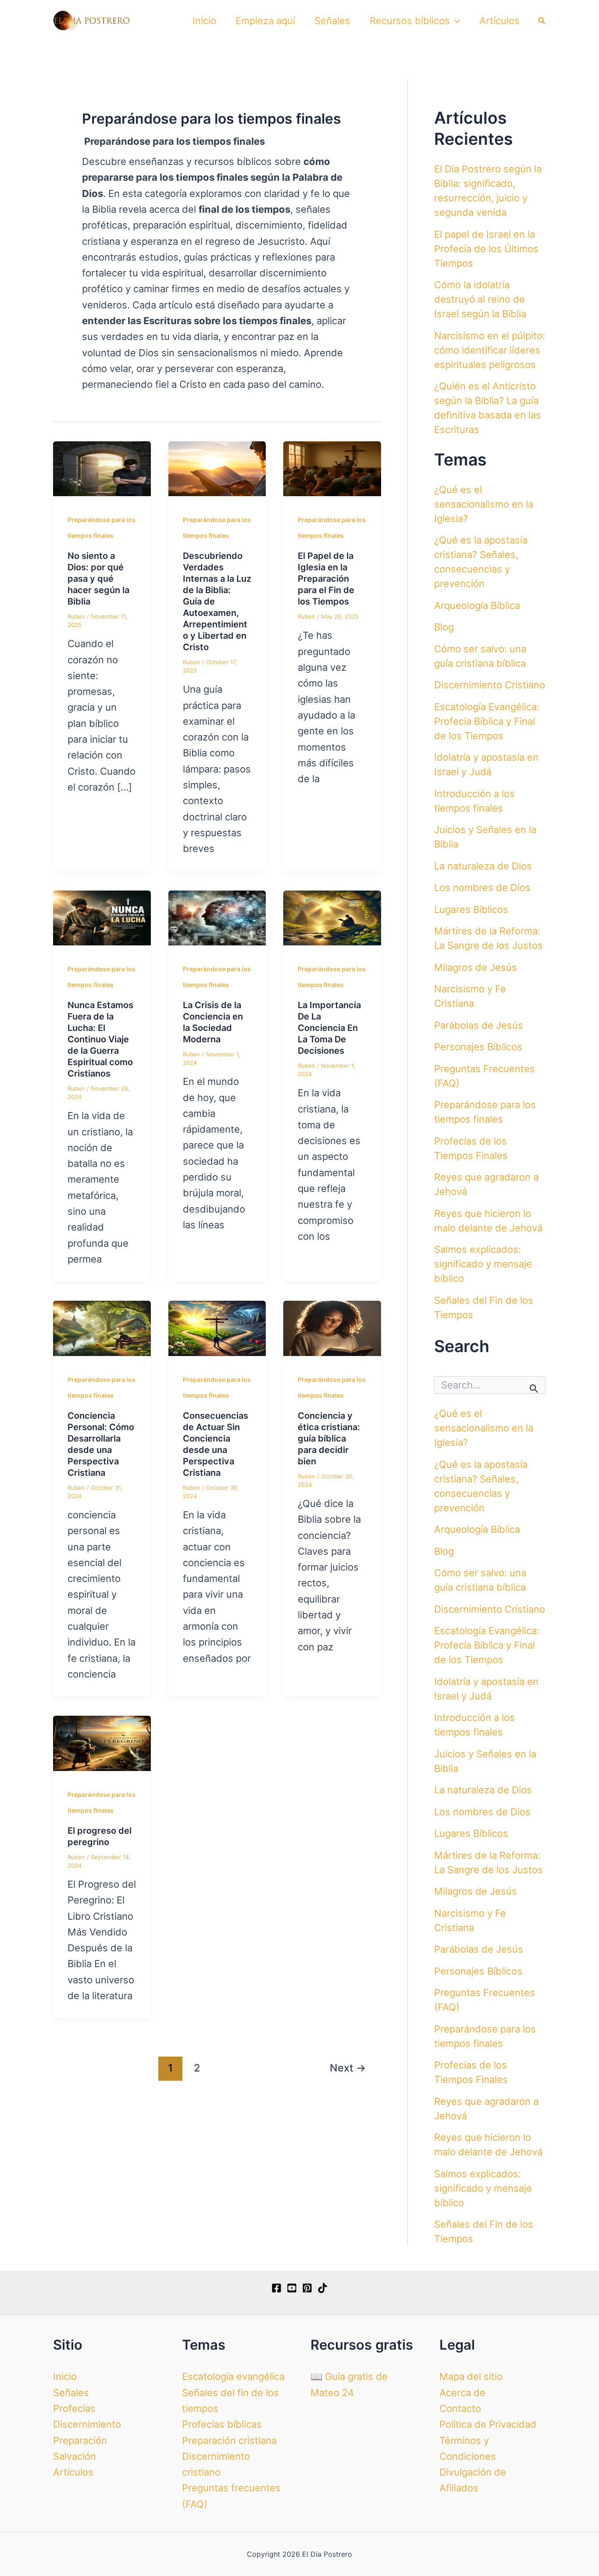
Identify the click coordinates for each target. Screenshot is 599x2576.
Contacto (460, 2408)
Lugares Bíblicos (471, 909)
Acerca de (462, 2393)
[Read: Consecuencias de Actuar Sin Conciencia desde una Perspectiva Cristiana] (217, 1327)
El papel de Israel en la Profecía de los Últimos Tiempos (486, 249)
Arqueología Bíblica (477, 605)
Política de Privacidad (488, 2424)
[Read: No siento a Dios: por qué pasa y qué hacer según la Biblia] (102, 468)
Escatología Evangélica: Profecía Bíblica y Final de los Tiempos (487, 721)
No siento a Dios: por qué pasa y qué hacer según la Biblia (98, 579)
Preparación (80, 2440)
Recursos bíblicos (410, 21)
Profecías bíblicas (222, 2424)
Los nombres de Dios (482, 887)
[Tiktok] (323, 2288)
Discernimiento (87, 2424)
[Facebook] (276, 2288)
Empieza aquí (265, 21)
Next (348, 2068)
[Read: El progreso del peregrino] (102, 1742)
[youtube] (292, 2288)
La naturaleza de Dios (483, 866)
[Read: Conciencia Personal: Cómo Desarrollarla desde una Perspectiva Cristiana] (102, 1327)
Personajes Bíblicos (478, 1047)
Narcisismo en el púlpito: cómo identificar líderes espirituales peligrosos (490, 350)
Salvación (75, 2456)
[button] (455, 21)
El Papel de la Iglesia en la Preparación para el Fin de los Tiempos (326, 579)
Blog (444, 627)
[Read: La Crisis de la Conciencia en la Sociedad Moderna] (217, 917)
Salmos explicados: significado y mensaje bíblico (483, 1264)
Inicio (204, 21)
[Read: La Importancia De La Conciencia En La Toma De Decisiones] (332, 917)
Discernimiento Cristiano (490, 685)
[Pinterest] (307, 2288)
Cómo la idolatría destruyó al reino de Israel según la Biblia (480, 299)
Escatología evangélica (233, 2376)
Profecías (74, 2408)
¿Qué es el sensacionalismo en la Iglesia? (484, 504)
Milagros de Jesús (476, 967)
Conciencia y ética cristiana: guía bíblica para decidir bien (329, 1438)
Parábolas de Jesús (479, 1025)
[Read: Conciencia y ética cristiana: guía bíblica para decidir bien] (332, 1327)
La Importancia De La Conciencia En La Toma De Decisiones (329, 1028)
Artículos (499, 21)
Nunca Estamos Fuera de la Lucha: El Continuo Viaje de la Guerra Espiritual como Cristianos (100, 1039)
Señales (332, 21)
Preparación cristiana (229, 2440)
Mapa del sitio (471, 2376)
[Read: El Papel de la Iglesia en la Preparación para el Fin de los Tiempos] (332, 468)
